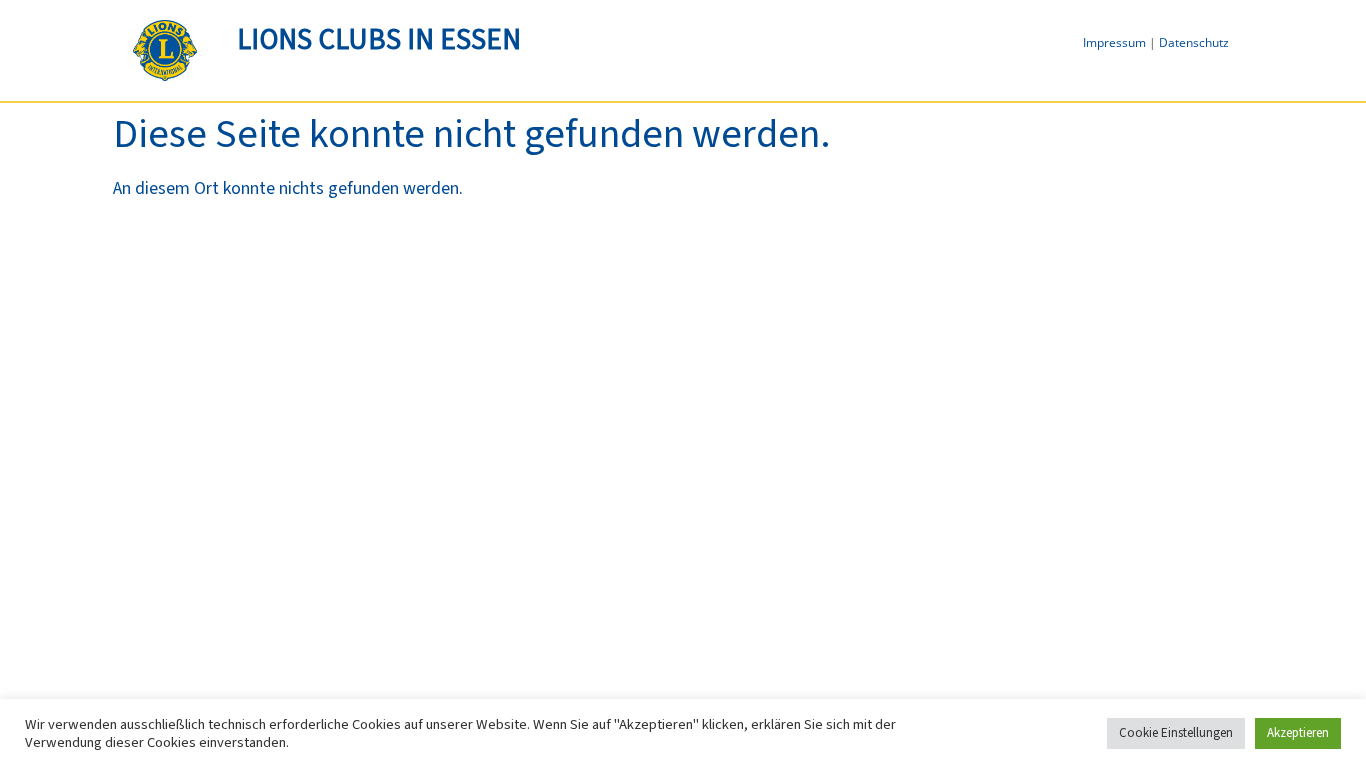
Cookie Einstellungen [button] (1176, 733)
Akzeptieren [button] (1298, 733)
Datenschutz (1194, 42)
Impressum (1114, 42)
